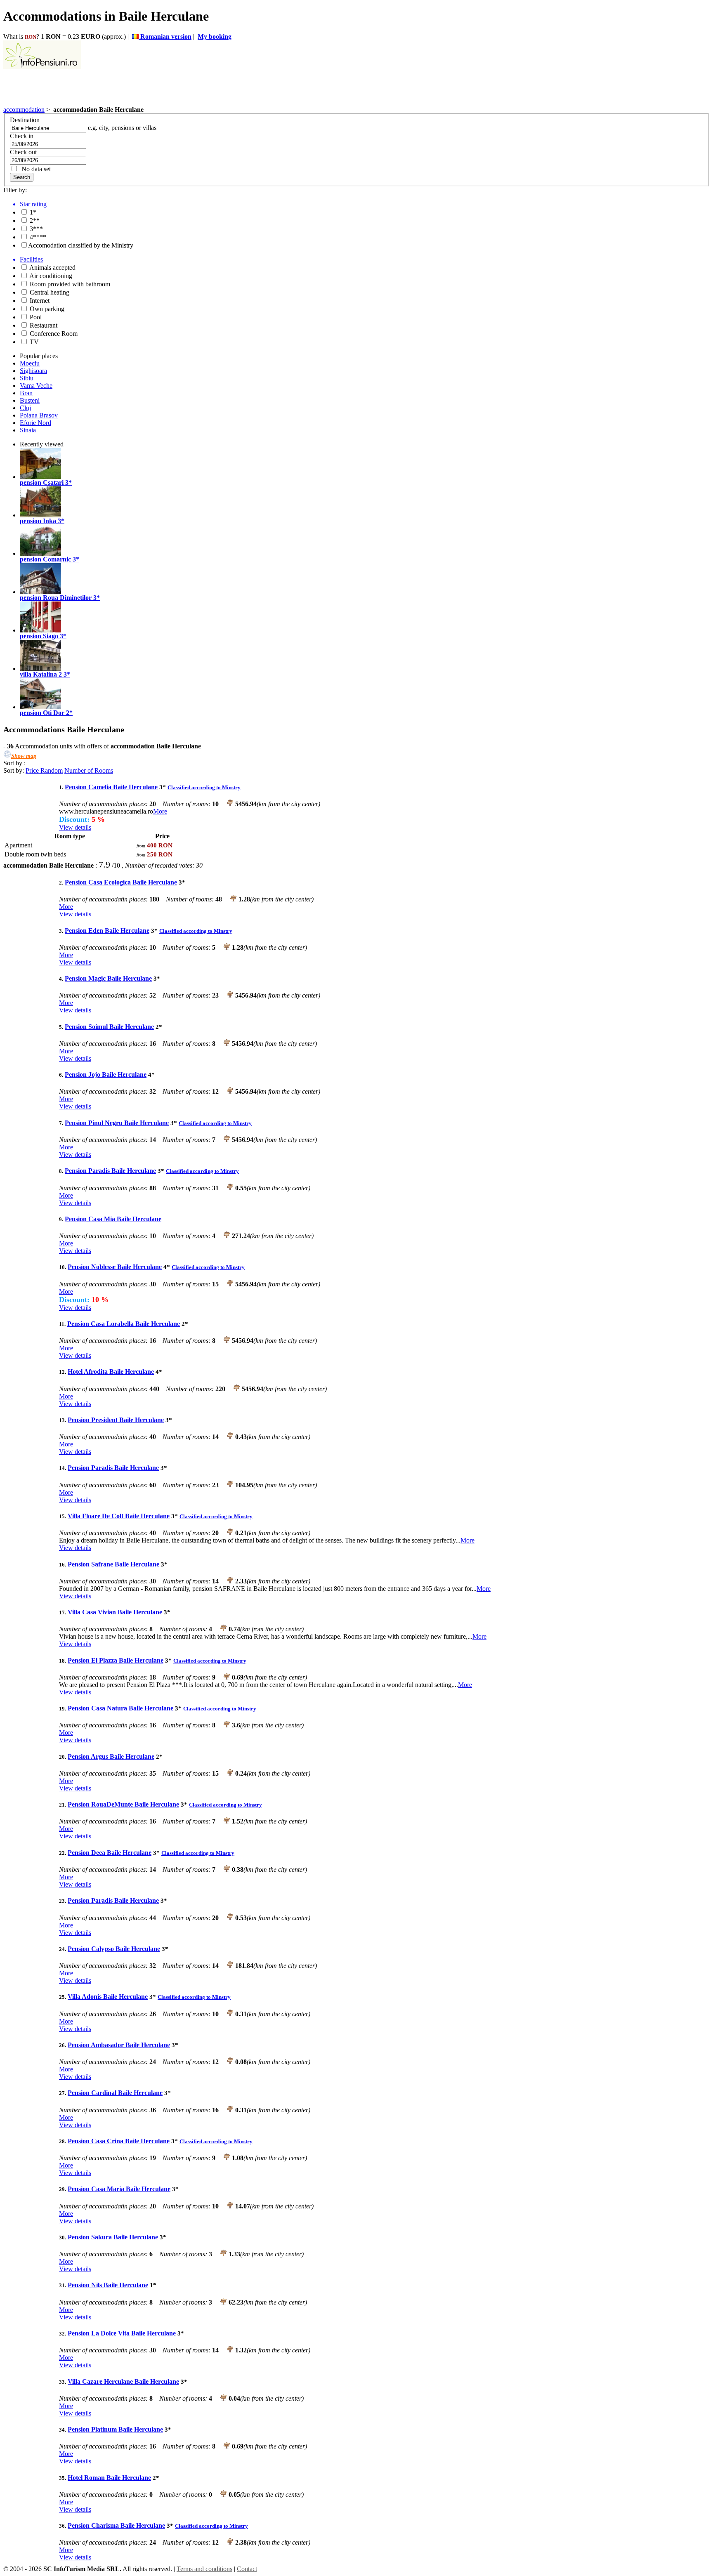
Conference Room (53, 334)
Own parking (46, 309)
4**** (37, 237)
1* (32, 212)
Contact (247, 2569)
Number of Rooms (89, 770)
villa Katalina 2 (41, 674)
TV (33, 342)
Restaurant (43, 325)
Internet (39, 301)
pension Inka (38, 521)
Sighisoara (33, 371)
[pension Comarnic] (40, 553)
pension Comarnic (45, 559)
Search (22, 177)
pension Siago (39, 636)
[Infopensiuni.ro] (42, 67)
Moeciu (30, 363)
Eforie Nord (35, 423)
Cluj (25, 408)
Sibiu (27, 378)
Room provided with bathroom (69, 284)
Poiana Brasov (39, 415)
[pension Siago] (40, 630)
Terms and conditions (204, 2569)
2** (34, 221)
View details (75, 827)
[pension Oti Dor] (40, 707)
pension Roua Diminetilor (56, 598)
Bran (26, 393)
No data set (34, 169)
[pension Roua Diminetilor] (40, 592)
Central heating (49, 292)
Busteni (30, 400)
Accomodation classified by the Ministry (81, 245)
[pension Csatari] (40, 477)
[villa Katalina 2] (40, 669)
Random (52, 770)
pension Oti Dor (42, 713)
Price (33, 770)
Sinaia (28, 430)
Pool (35, 317)
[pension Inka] (40, 515)
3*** (35, 229)
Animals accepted (52, 268)
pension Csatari (42, 482)
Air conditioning (50, 276)
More (160, 811)
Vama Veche (36, 386)
